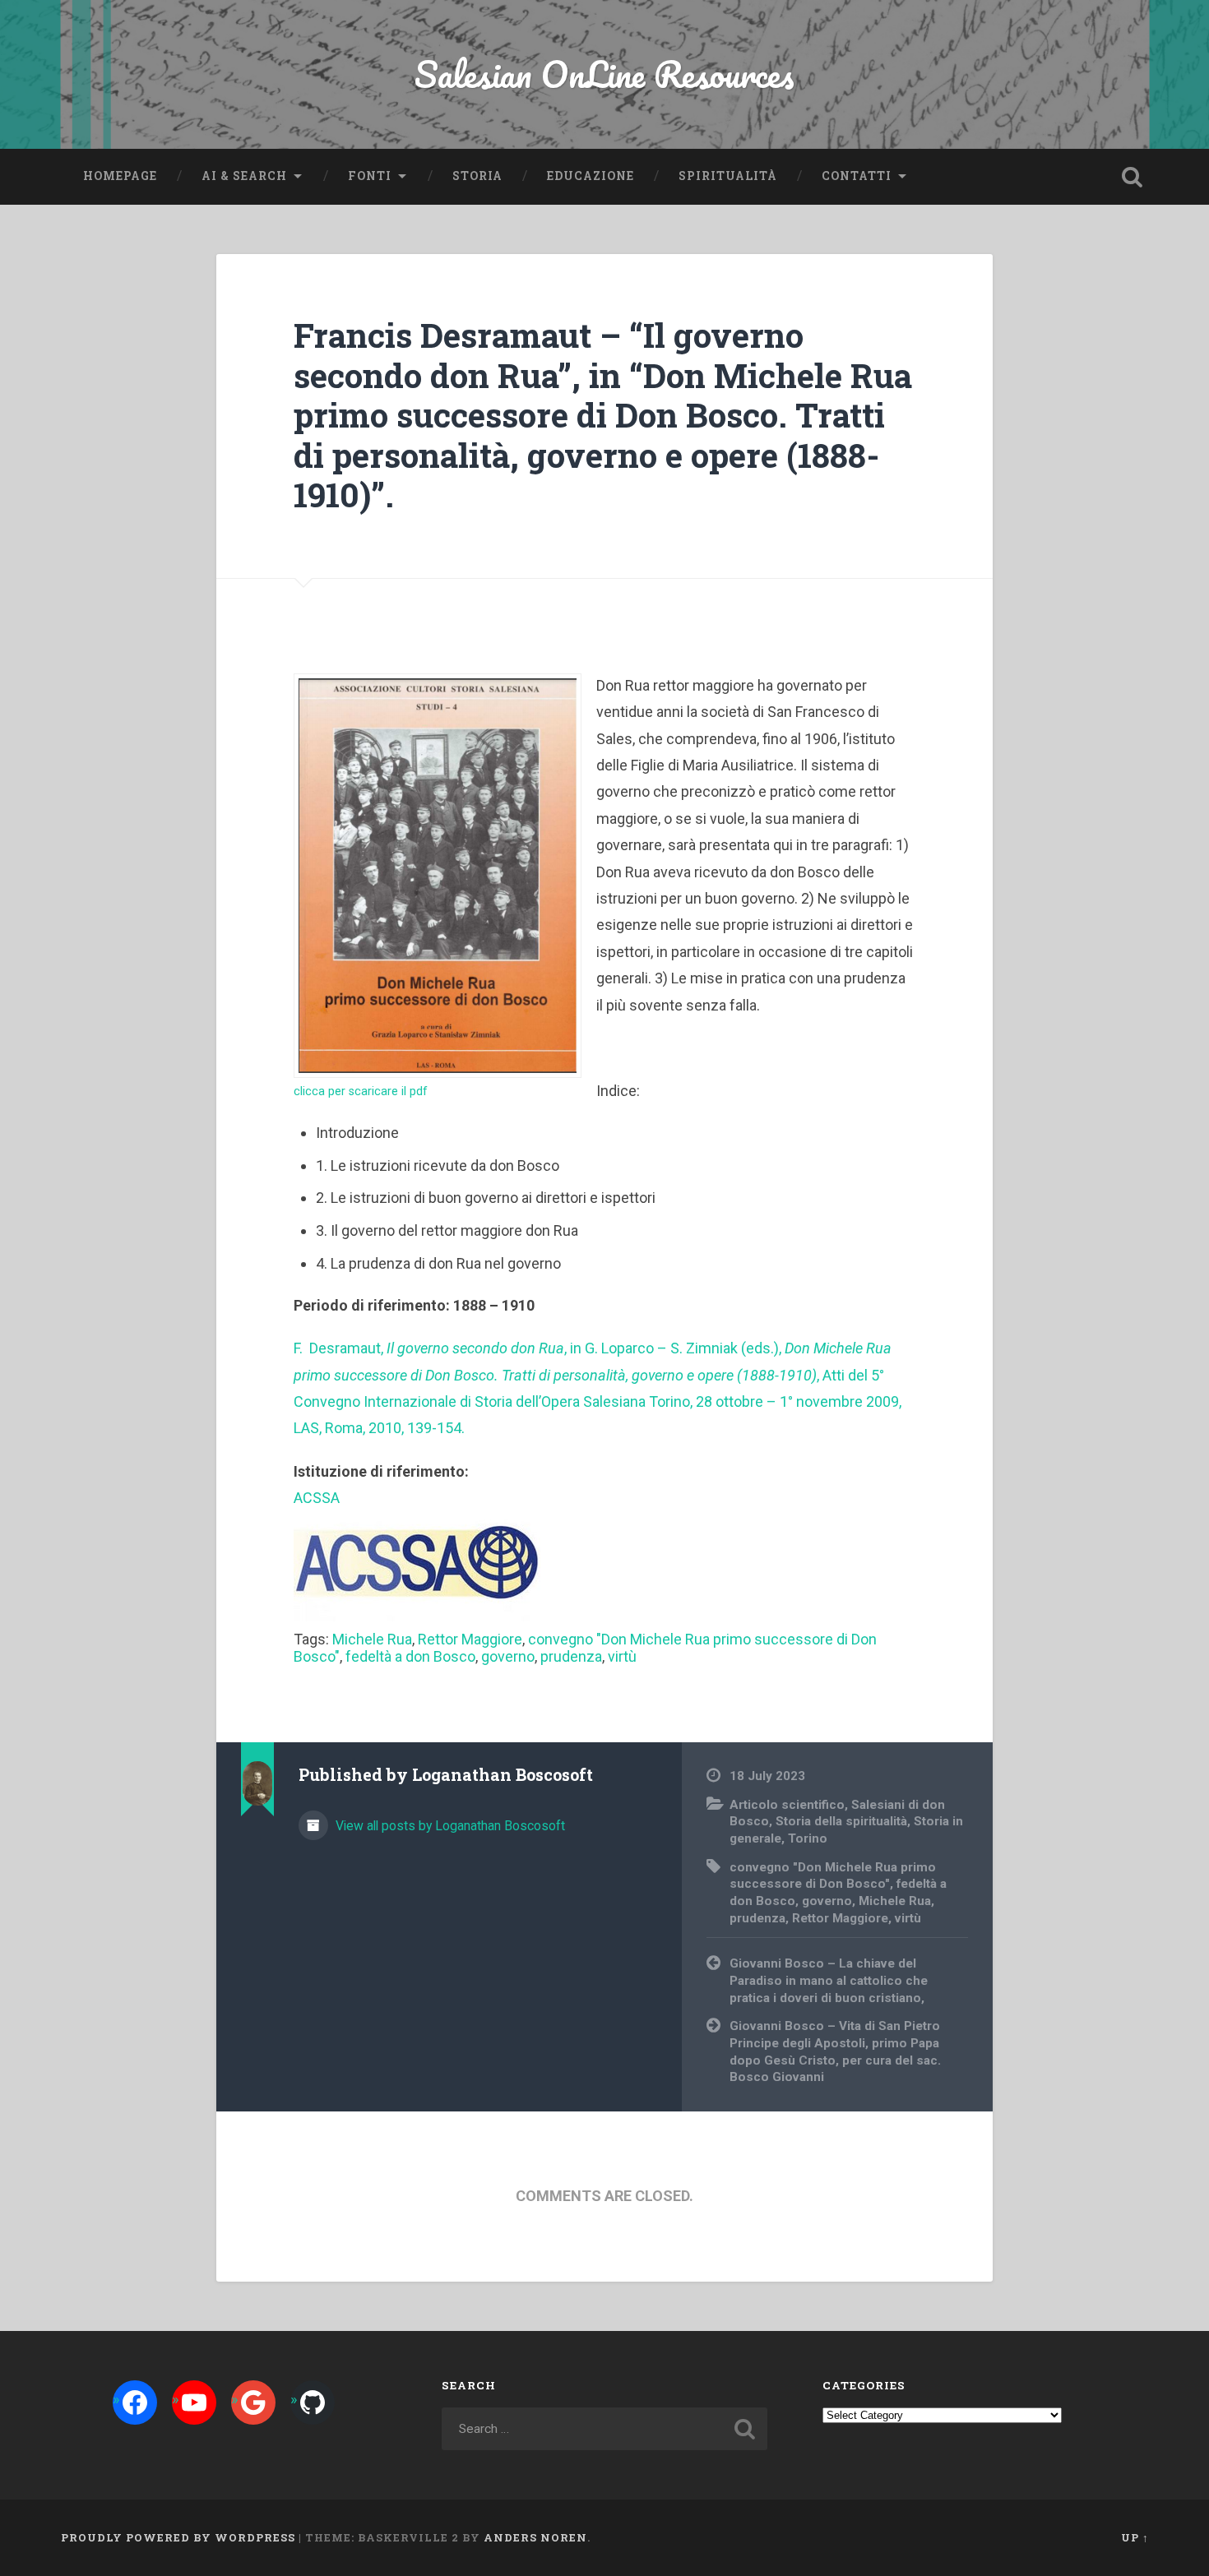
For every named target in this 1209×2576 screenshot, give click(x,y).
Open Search (1133, 177)
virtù (622, 1656)
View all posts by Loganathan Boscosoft (449, 1826)
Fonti (370, 176)
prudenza (571, 1656)
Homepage (120, 176)
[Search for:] (605, 2429)
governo (508, 1656)
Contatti (857, 176)
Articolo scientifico (787, 1805)
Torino (808, 1838)
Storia (477, 176)
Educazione (591, 176)
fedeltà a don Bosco (410, 1656)
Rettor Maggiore (470, 1639)
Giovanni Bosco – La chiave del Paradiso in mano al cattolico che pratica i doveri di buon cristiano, (829, 1980)
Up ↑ (1135, 2537)
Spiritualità (728, 176)
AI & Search (244, 176)
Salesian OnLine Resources (604, 74)
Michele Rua (372, 1639)
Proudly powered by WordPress (178, 2537)
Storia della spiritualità (841, 1821)
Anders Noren (535, 2537)
